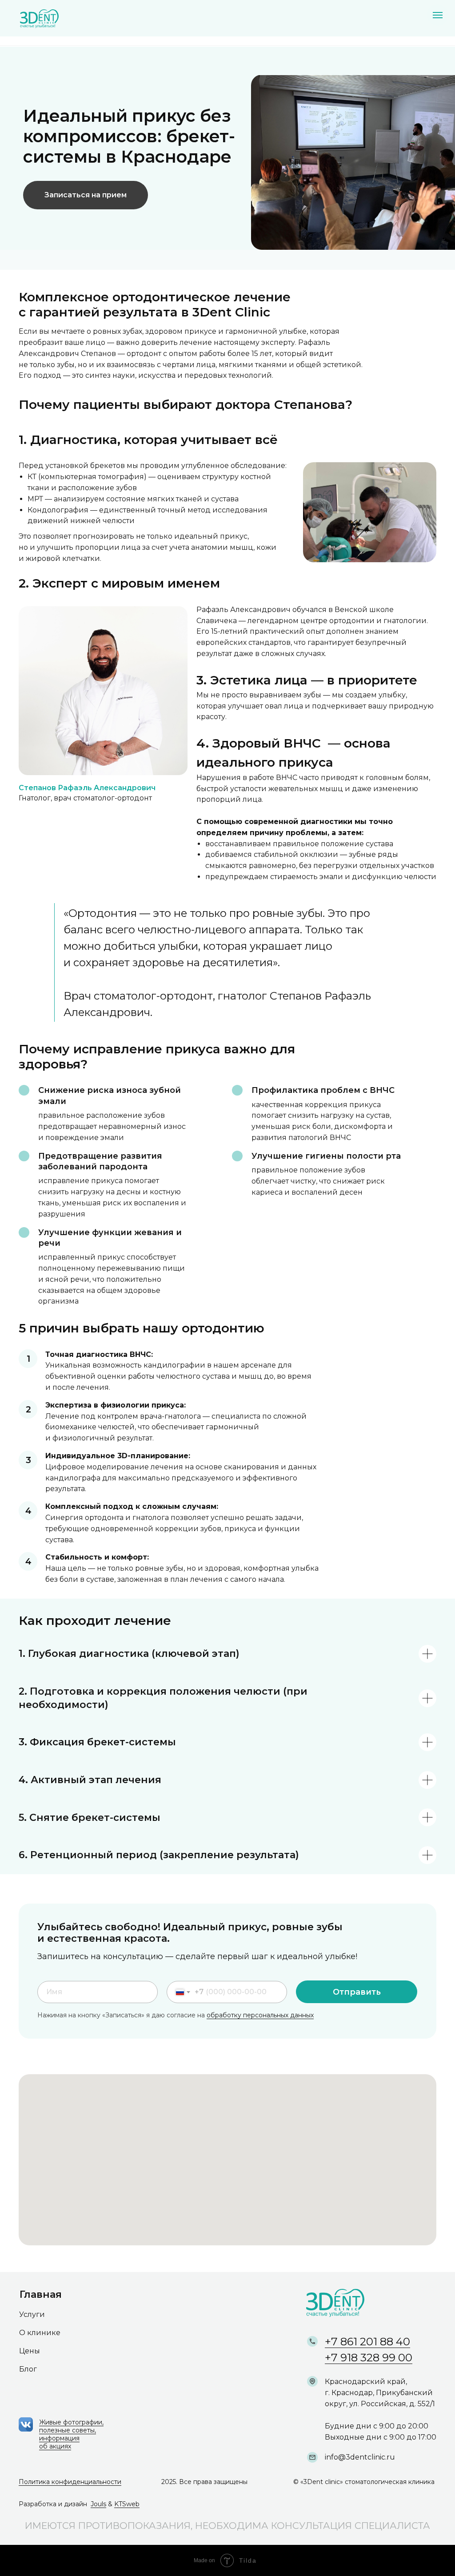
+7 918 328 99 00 (369, 2358)
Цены (30, 2351)
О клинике (40, 2333)
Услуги (32, 2314)
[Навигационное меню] (438, 15)
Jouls (98, 2504)
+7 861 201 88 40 (367, 2342)
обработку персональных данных (260, 2015)
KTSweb (127, 2504)
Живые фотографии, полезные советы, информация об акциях (71, 2434)
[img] (37, 19)
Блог (28, 2369)
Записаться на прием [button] (86, 195)
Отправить (357, 1992)
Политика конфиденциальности (70, 2482)
